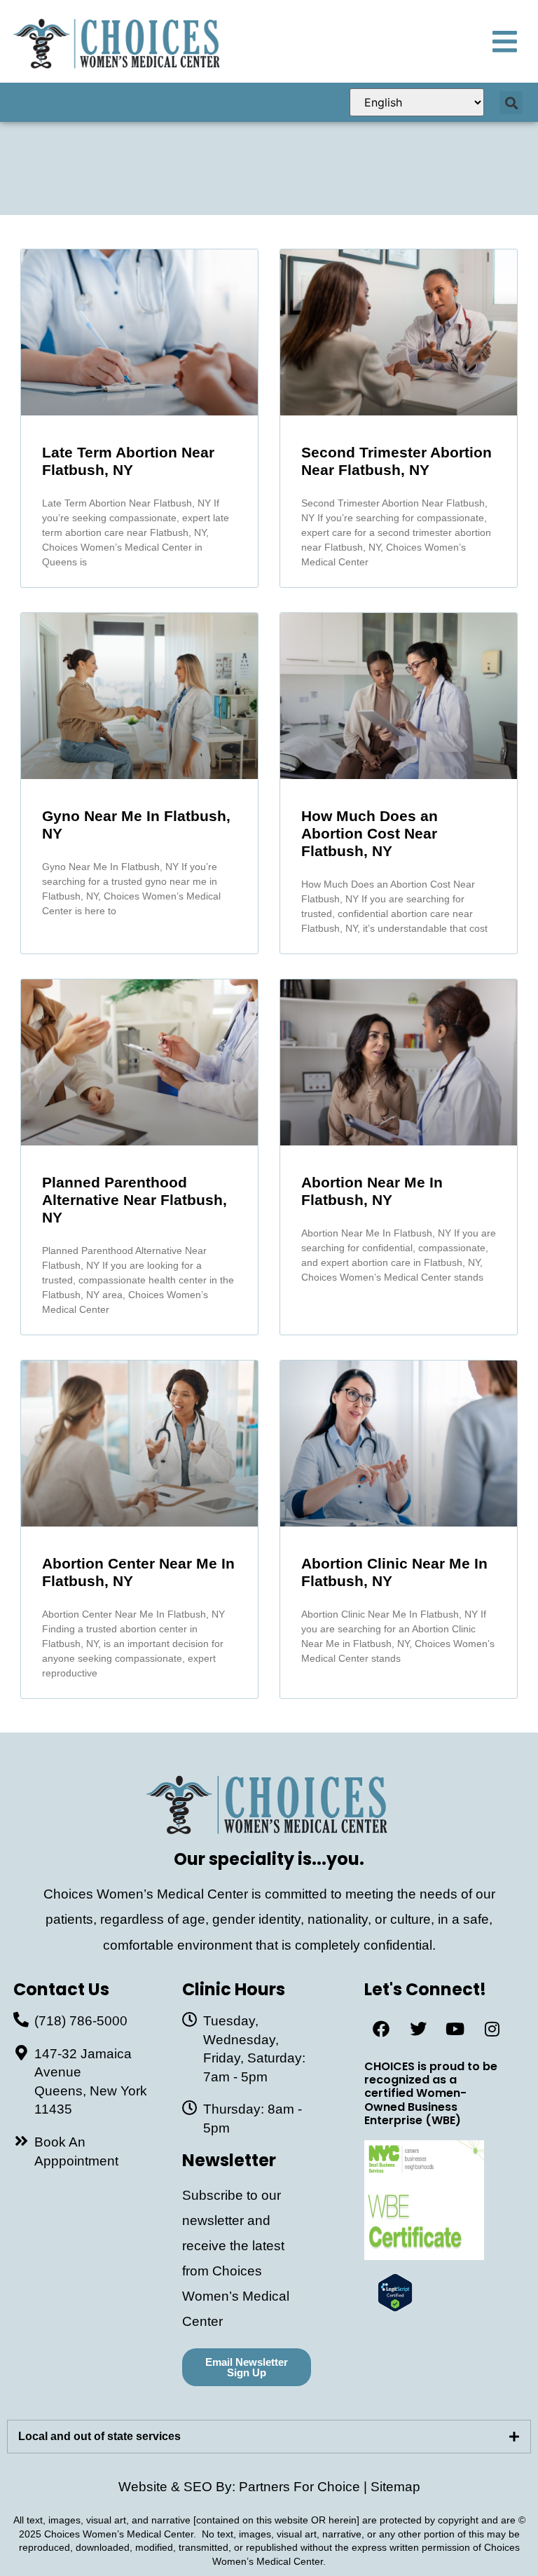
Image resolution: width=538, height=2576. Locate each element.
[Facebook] (381, 2029)
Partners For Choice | (305, 2487)
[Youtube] (455, 2029)
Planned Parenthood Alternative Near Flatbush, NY (134, 1200)
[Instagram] (492, 2029)
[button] (511, 103)
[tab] (269, 2437)
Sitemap (395, 2487)
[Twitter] (418, 2029)
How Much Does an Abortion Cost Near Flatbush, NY (370, 833)
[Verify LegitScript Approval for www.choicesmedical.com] (395, 2307)
